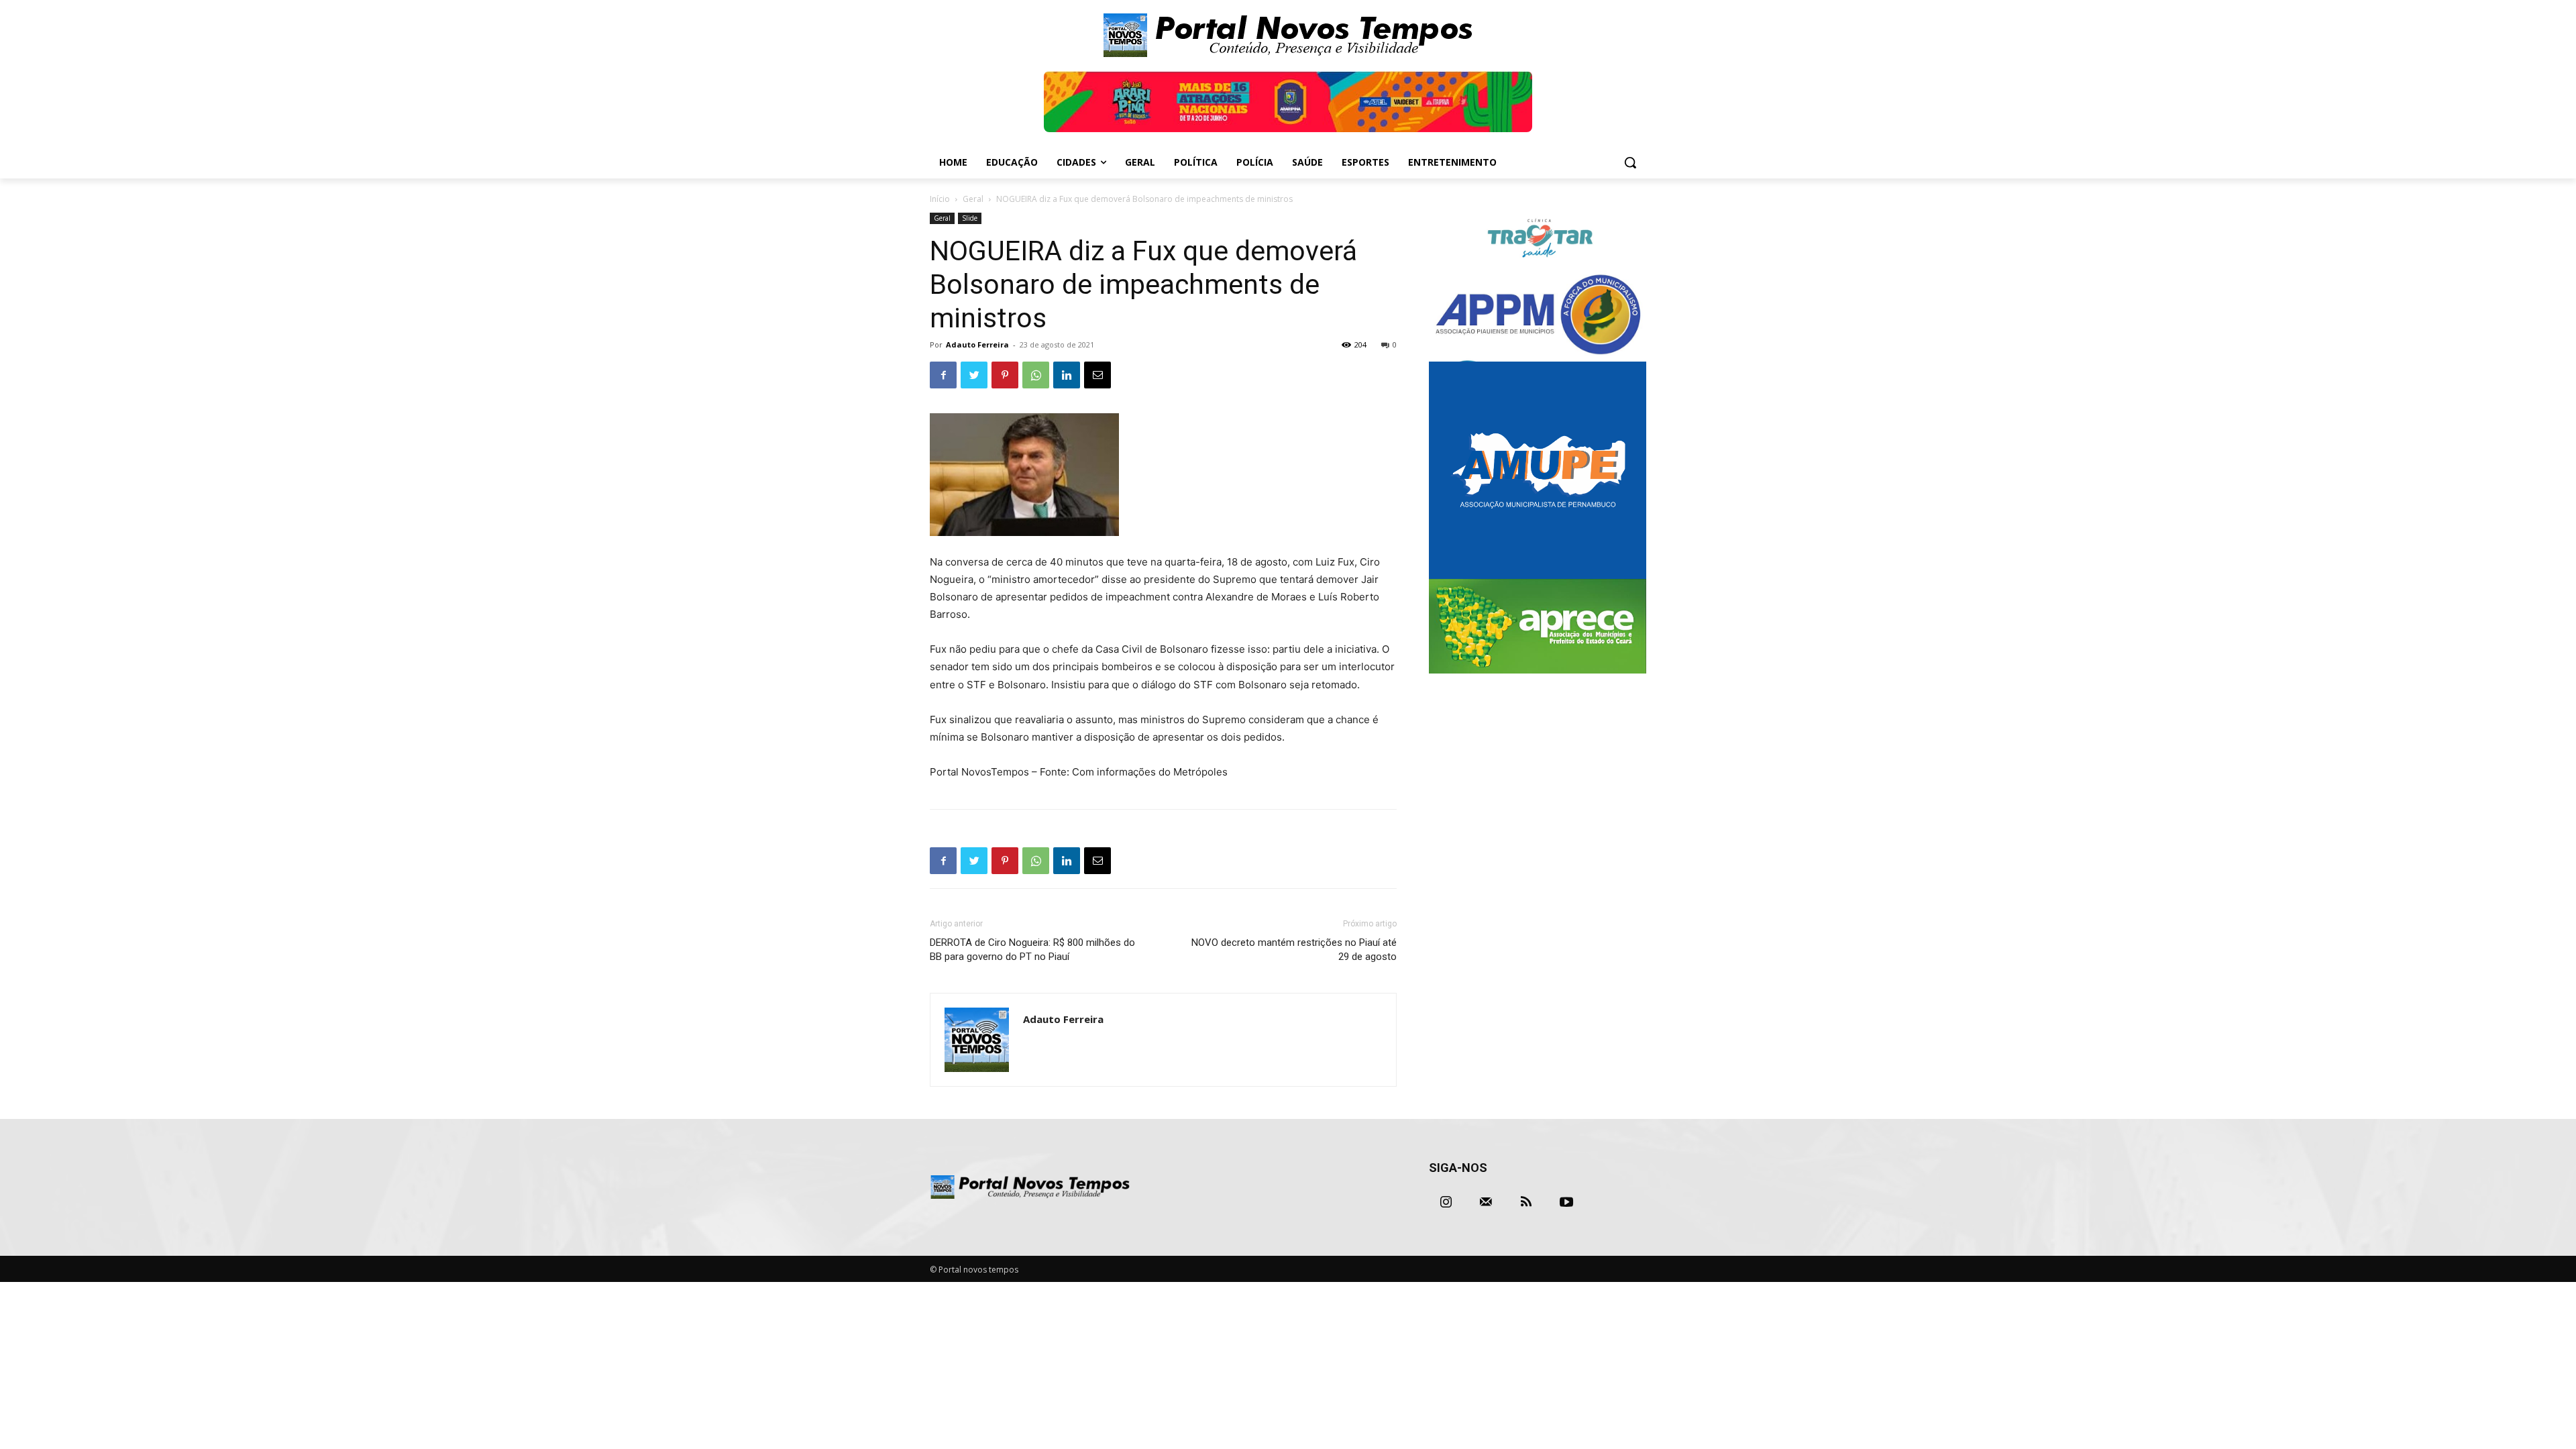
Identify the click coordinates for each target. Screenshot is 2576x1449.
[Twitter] (974, 375)
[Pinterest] (1005, 375)
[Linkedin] (1067, 375)
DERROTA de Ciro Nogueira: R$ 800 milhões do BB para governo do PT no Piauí (1032, 950)
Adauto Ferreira (977, 344)
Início (940, 199)
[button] (1630, 162)
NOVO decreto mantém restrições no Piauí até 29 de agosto (1294, 950)
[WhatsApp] (1036, 375)
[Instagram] (1446, 1202)
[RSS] (1526, 1202)
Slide (970, 218)
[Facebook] (943, 375)
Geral (973, 199)
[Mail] (1486, 1202)
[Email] (1097, 375)
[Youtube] (1566, 1202)
